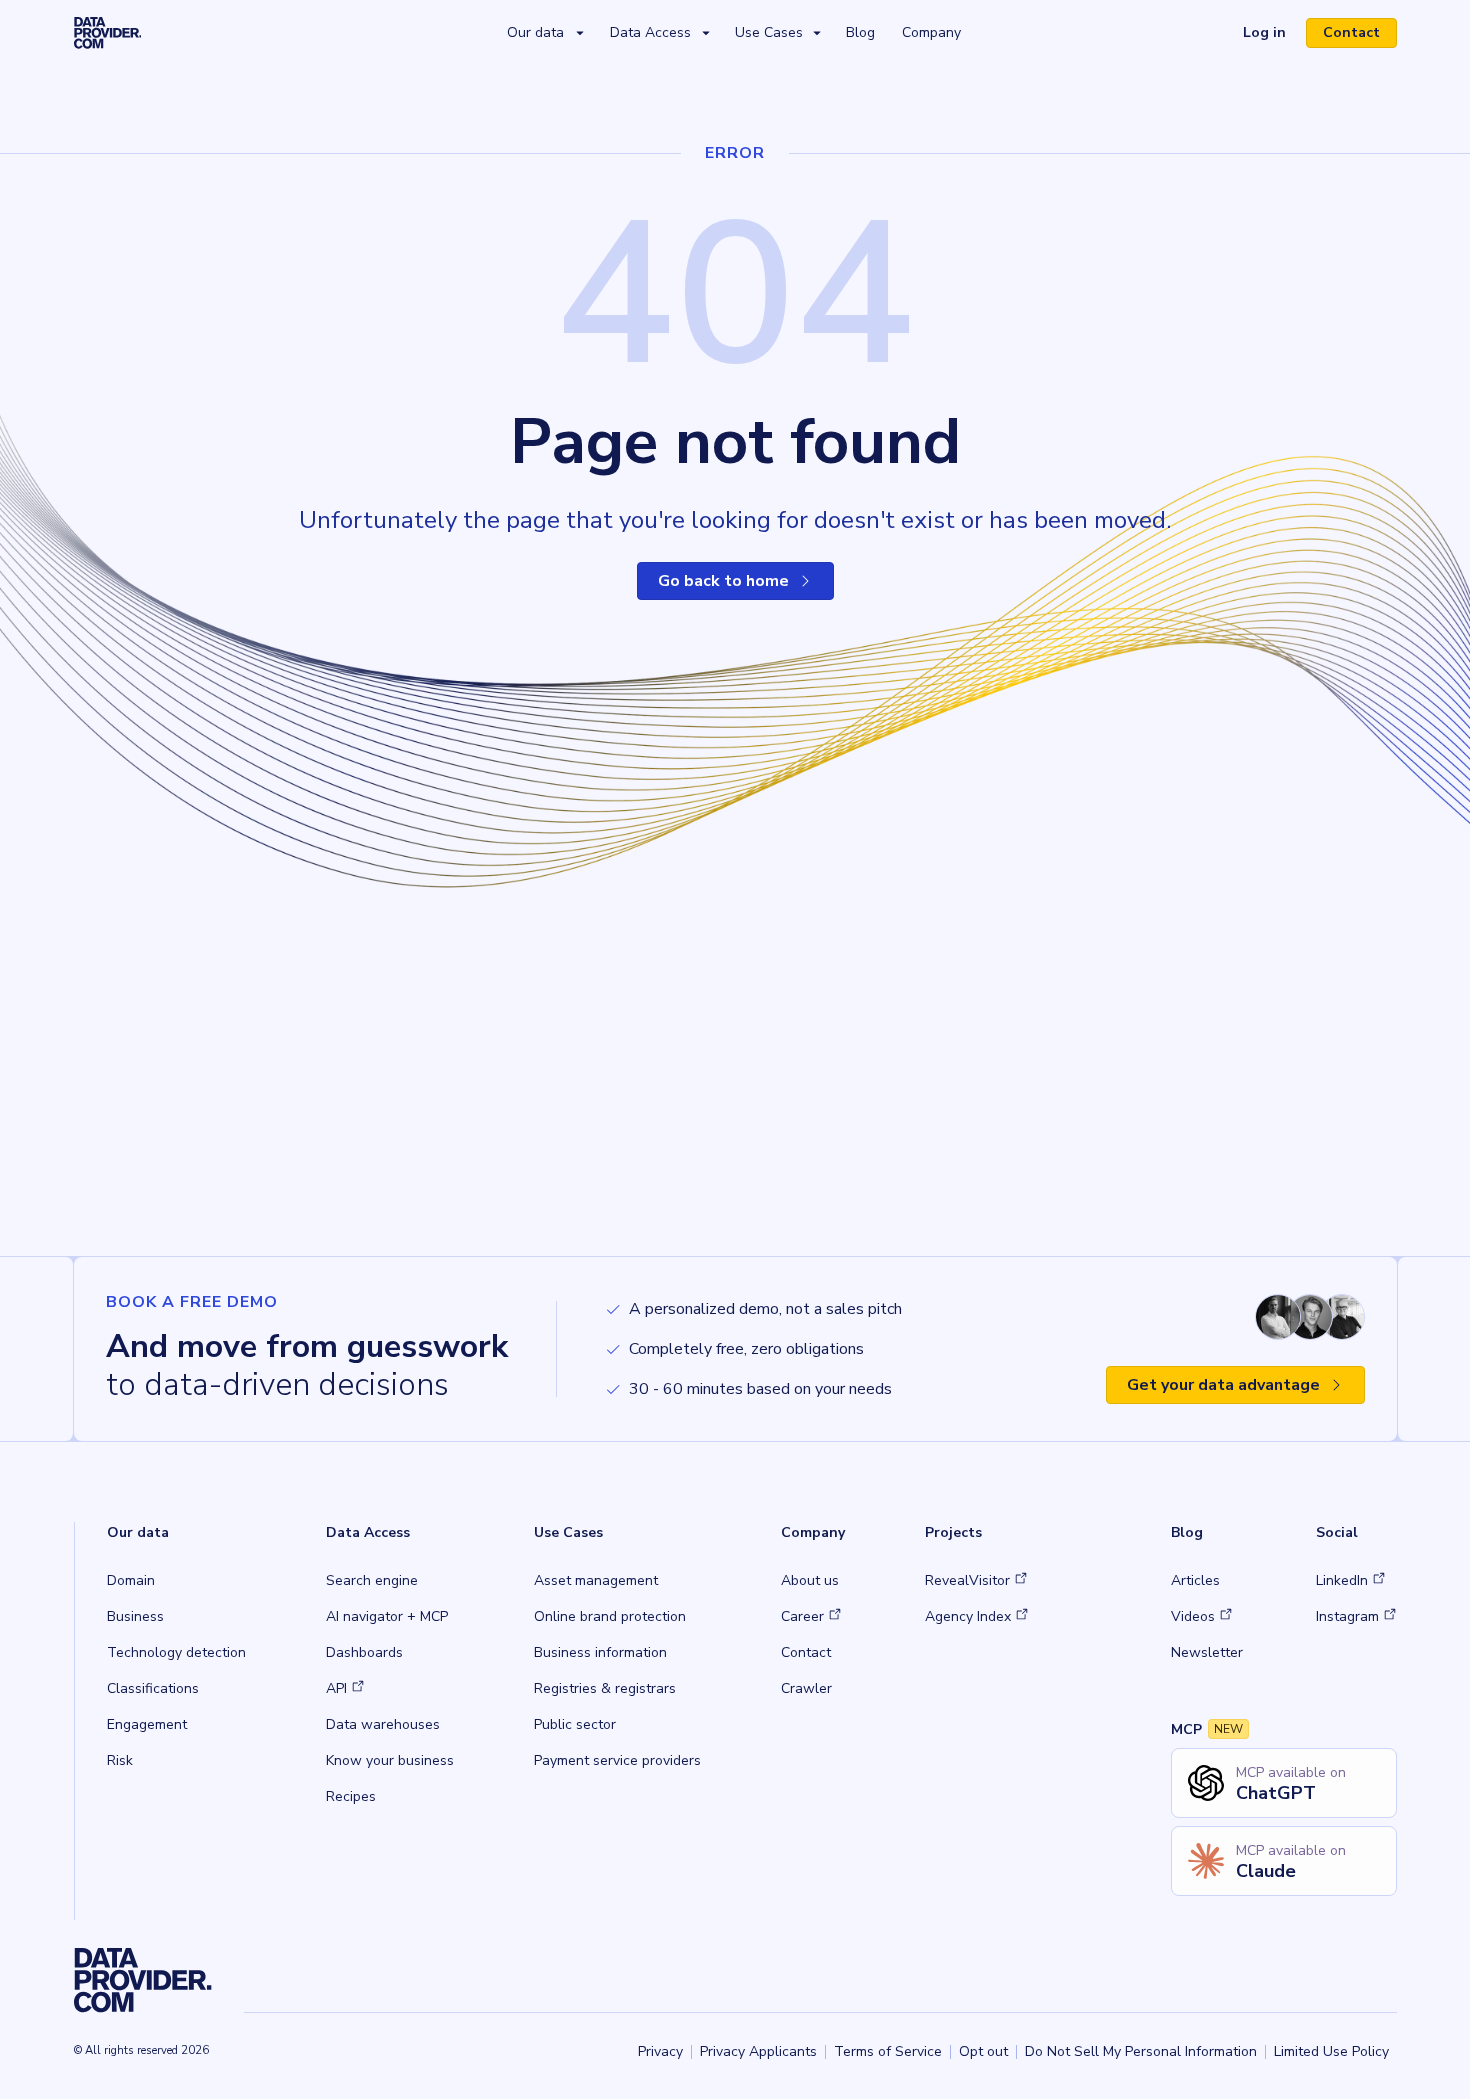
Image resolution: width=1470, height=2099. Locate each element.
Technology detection (176, 1652)
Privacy (660, 2051)
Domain (131, 1580)
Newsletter (1207, 1652)
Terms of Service (888, 2051)
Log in (1272, 35)
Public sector (575, 1724)
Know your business (390, 1760)
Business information (600, 1652)
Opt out (983, 2051)
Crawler (806, 1688)
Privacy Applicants (758, 2051)
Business (135, 1616)
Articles (1195, 1580)
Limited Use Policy (1331, 2051)
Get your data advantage (1223, 1385)
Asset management (596, 1580)
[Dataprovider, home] (108, 32)
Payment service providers (617, 1760)
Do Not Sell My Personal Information (1141, 2051)
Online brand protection (610, 1616)
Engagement (147, 1724)
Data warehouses (383, 1724)
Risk (120, 1760)
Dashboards (364, 1652)
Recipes (351, 1796)
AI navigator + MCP (387, 1616)
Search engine (372, 1580)
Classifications (153, 1688)
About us (810, 1580)
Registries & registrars (605, 1688)
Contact (1351, 32)
